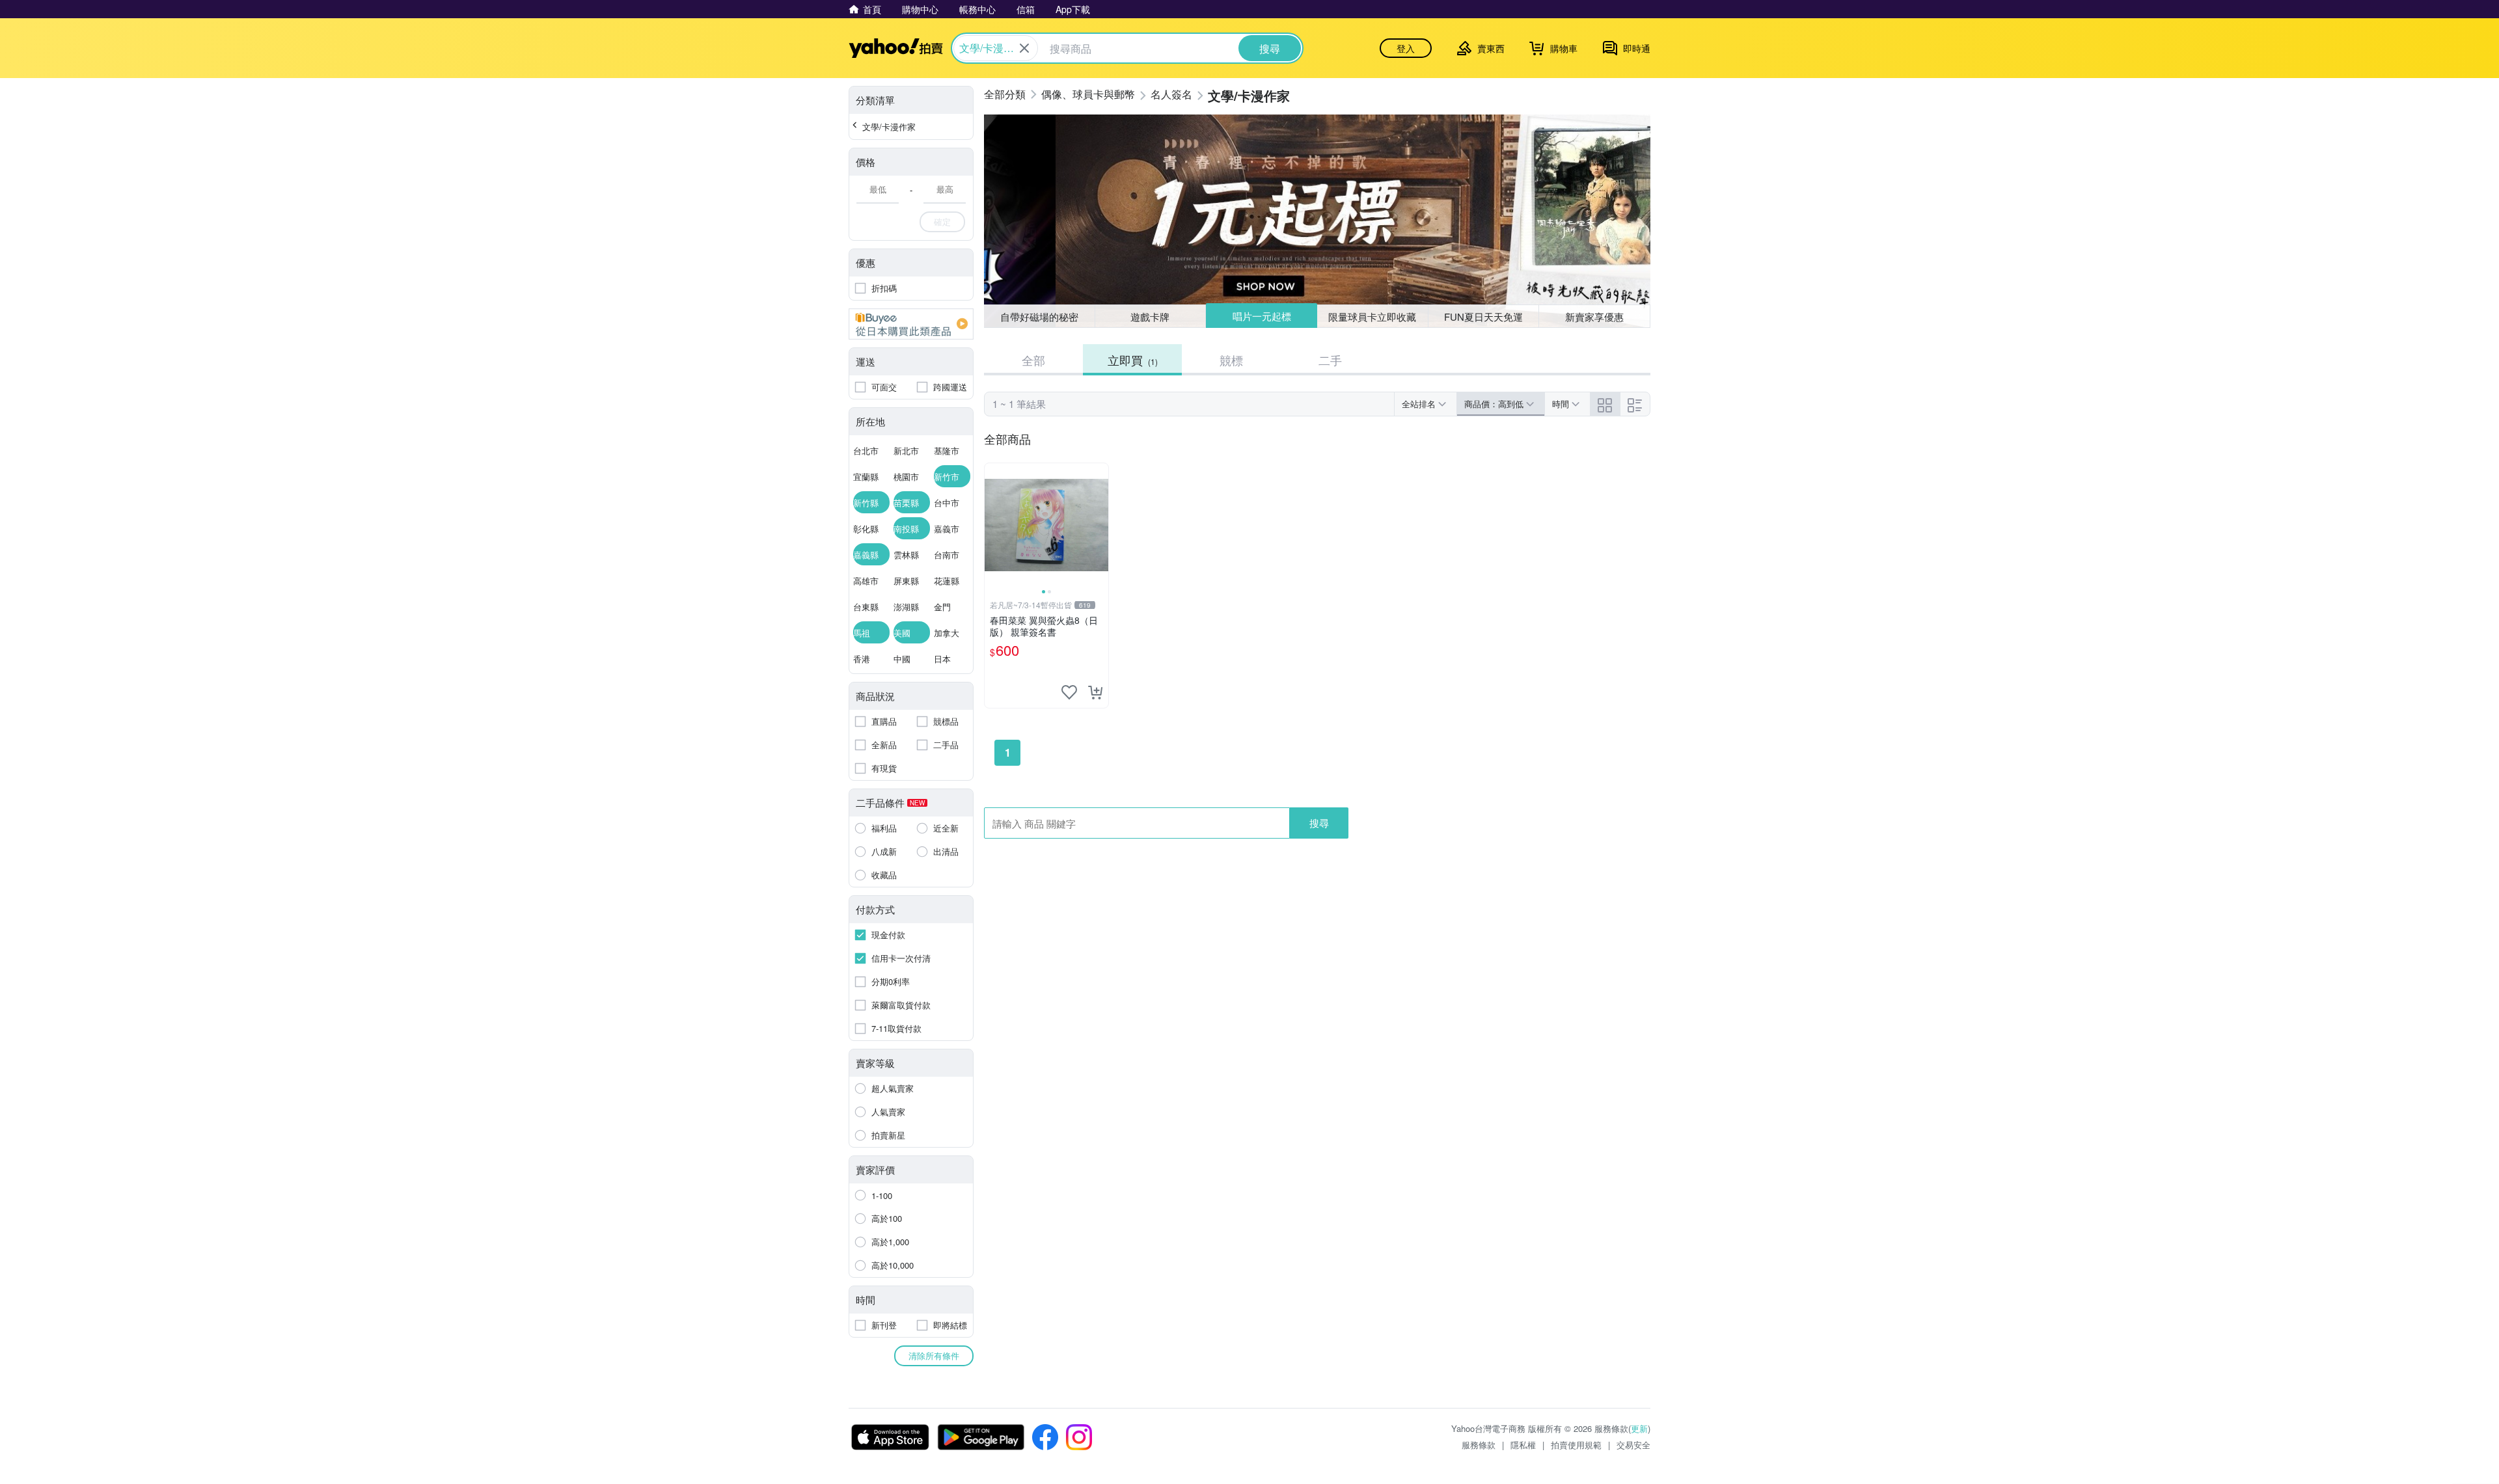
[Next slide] (1100, 525)
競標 (1231, 360)
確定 (942, 222)
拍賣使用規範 (1576, 1445)
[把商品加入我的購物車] (1095, 692)
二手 (1330, 360)
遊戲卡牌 (1150, 317)
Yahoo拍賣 (896, 48)
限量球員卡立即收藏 (1372, 317)
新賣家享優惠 (1594, 317)
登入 (1406, 48)
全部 (1033, 360)
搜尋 (1319, 823)
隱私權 (1523, 1445)
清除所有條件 (934, 1356)
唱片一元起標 (1262, 316)
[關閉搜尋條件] (1024, 48)
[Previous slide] (993, 525)
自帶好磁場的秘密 (1039, 317)
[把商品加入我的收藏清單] (1069, 692)
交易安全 (1633, 1445)
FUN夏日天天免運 (1483, 317)
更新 (1639, 1428)
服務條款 (1479, 1445)
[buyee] (911, 324)
